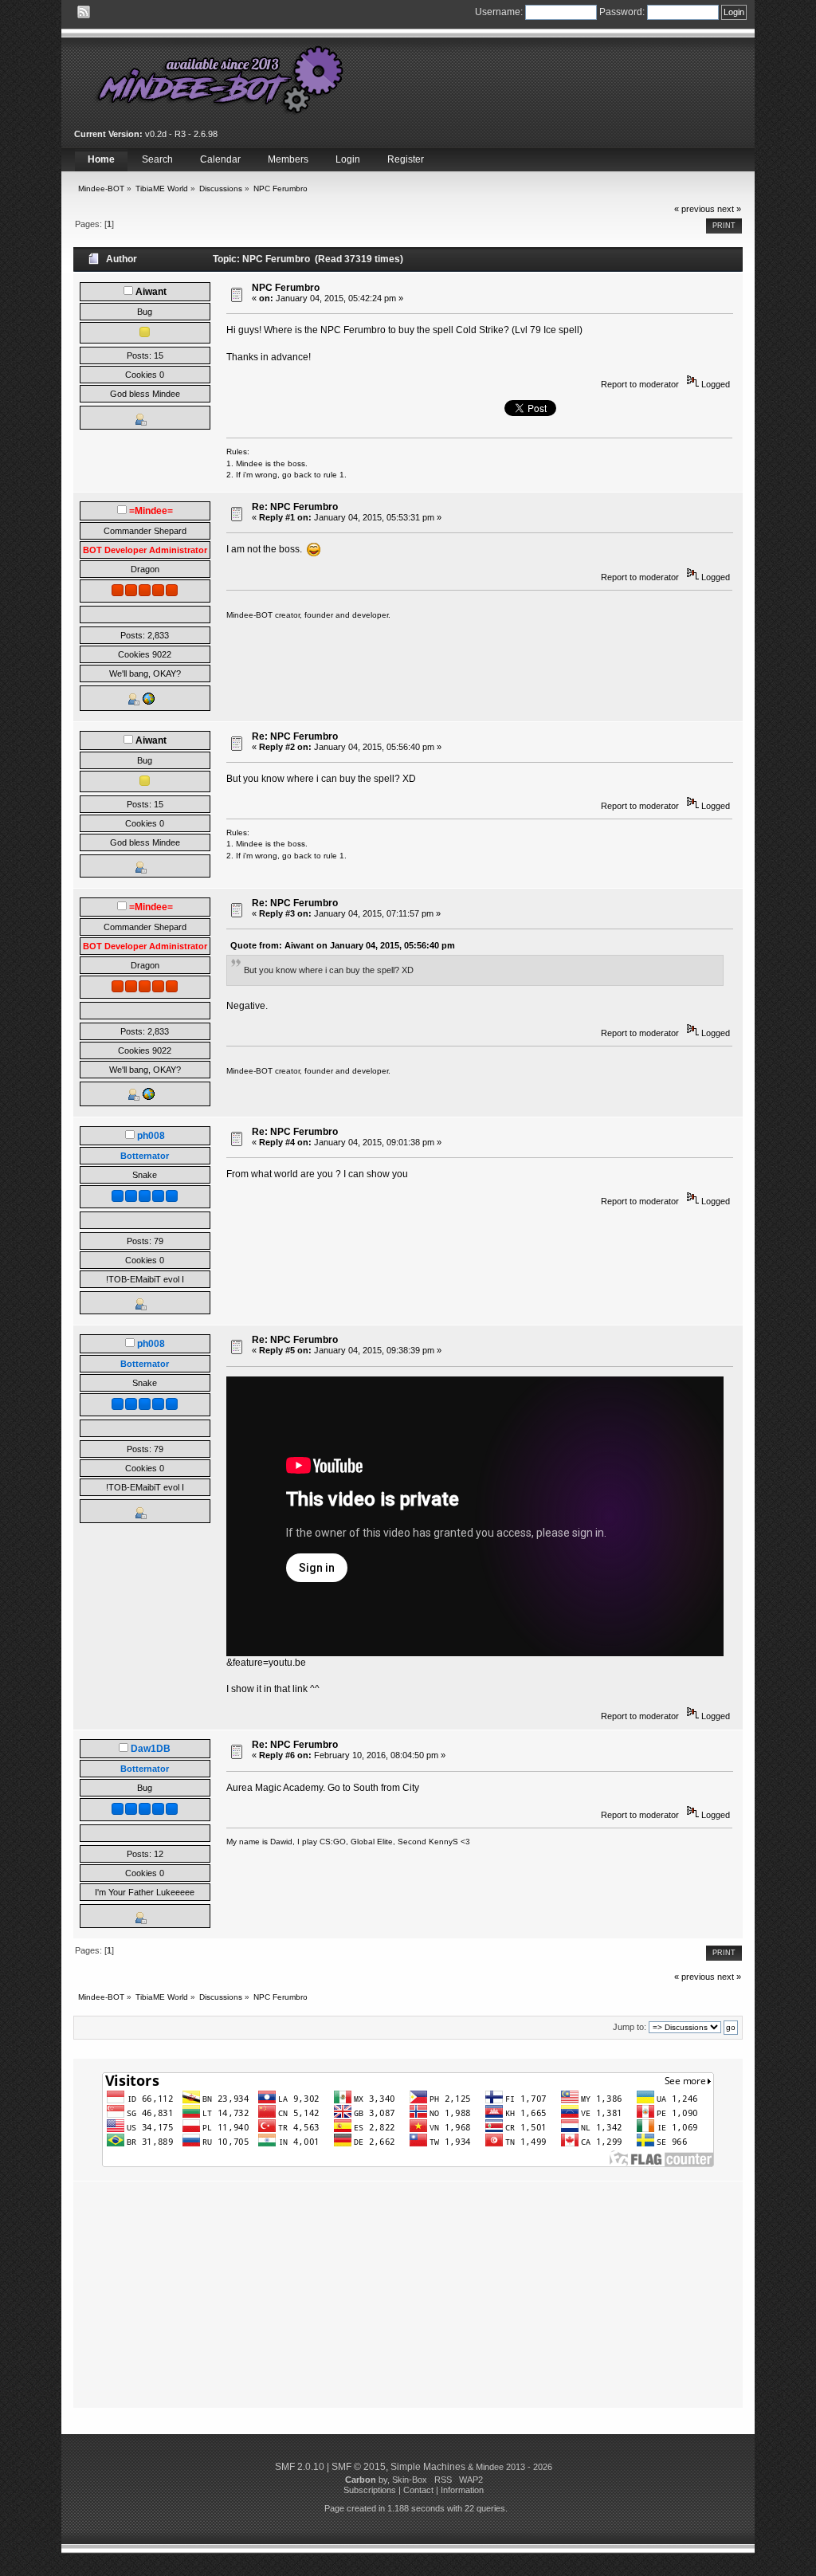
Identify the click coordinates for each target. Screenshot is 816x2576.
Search (157, 159)
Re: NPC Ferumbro (295, 507)
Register (406, 159)
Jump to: (630, 2027)
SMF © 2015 (359, 2467)
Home (101, 159)
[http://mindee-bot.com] (148, 702)
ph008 (151, 1136)
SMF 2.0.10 (300, 2467)
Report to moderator (640, 384)
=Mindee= (151, 511)
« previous (694, 209)
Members (288, 159)
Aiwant (151, 292)
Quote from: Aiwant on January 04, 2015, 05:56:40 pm (343, 945)
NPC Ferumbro (286, 288)
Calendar (220, 159)
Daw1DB (151, 1749)
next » (729, 209)
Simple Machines (428, 2467)
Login (348, 159)
